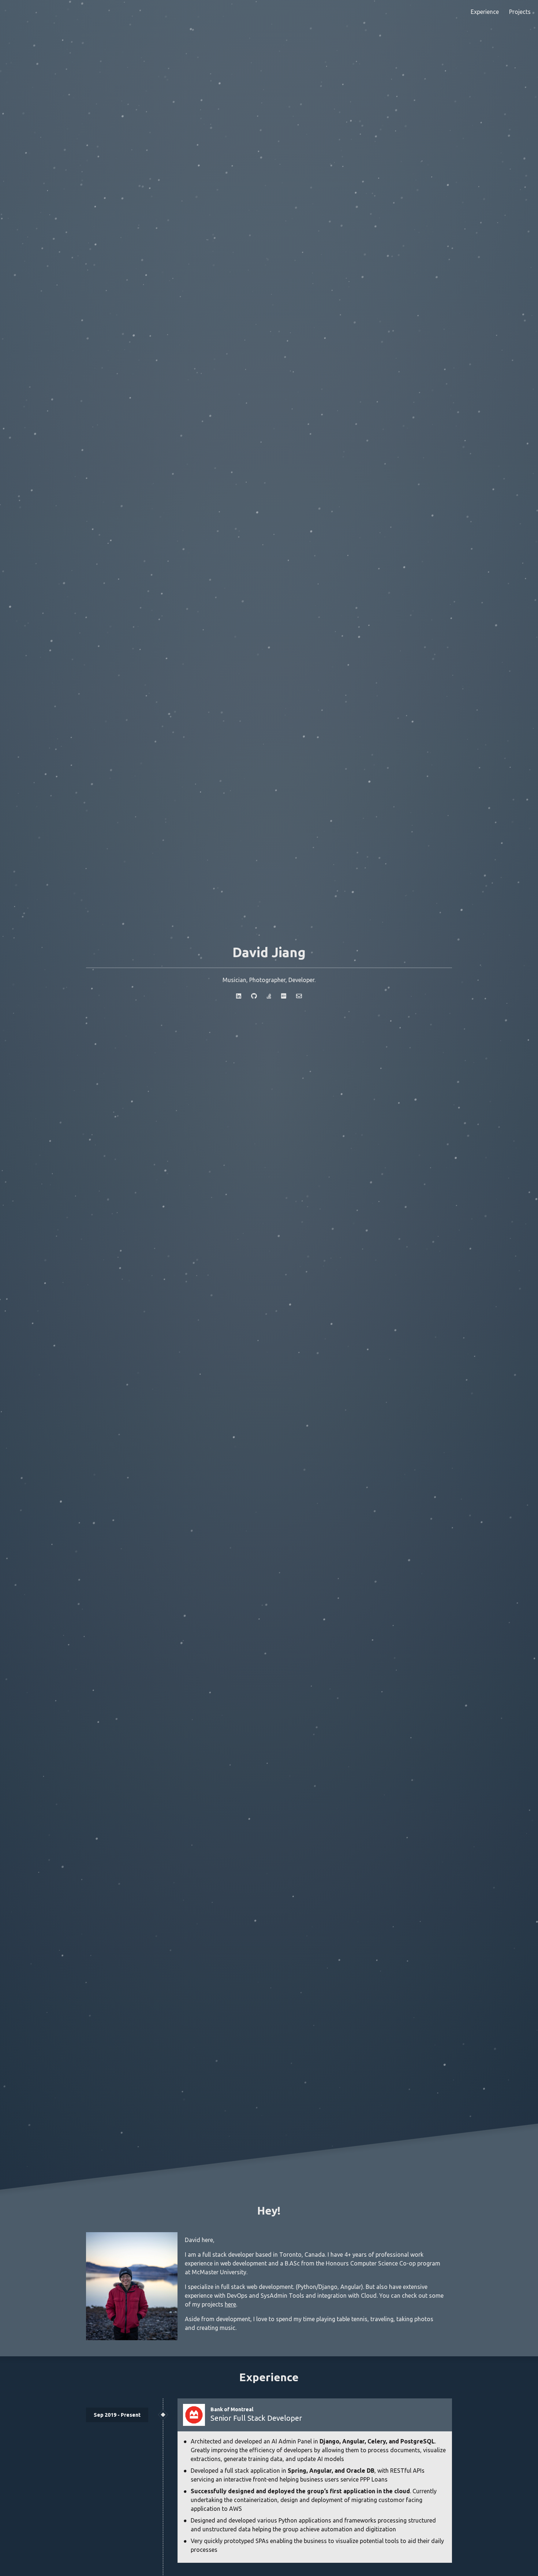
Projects (520, 12)
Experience (485, 12)
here (230, 2304)
